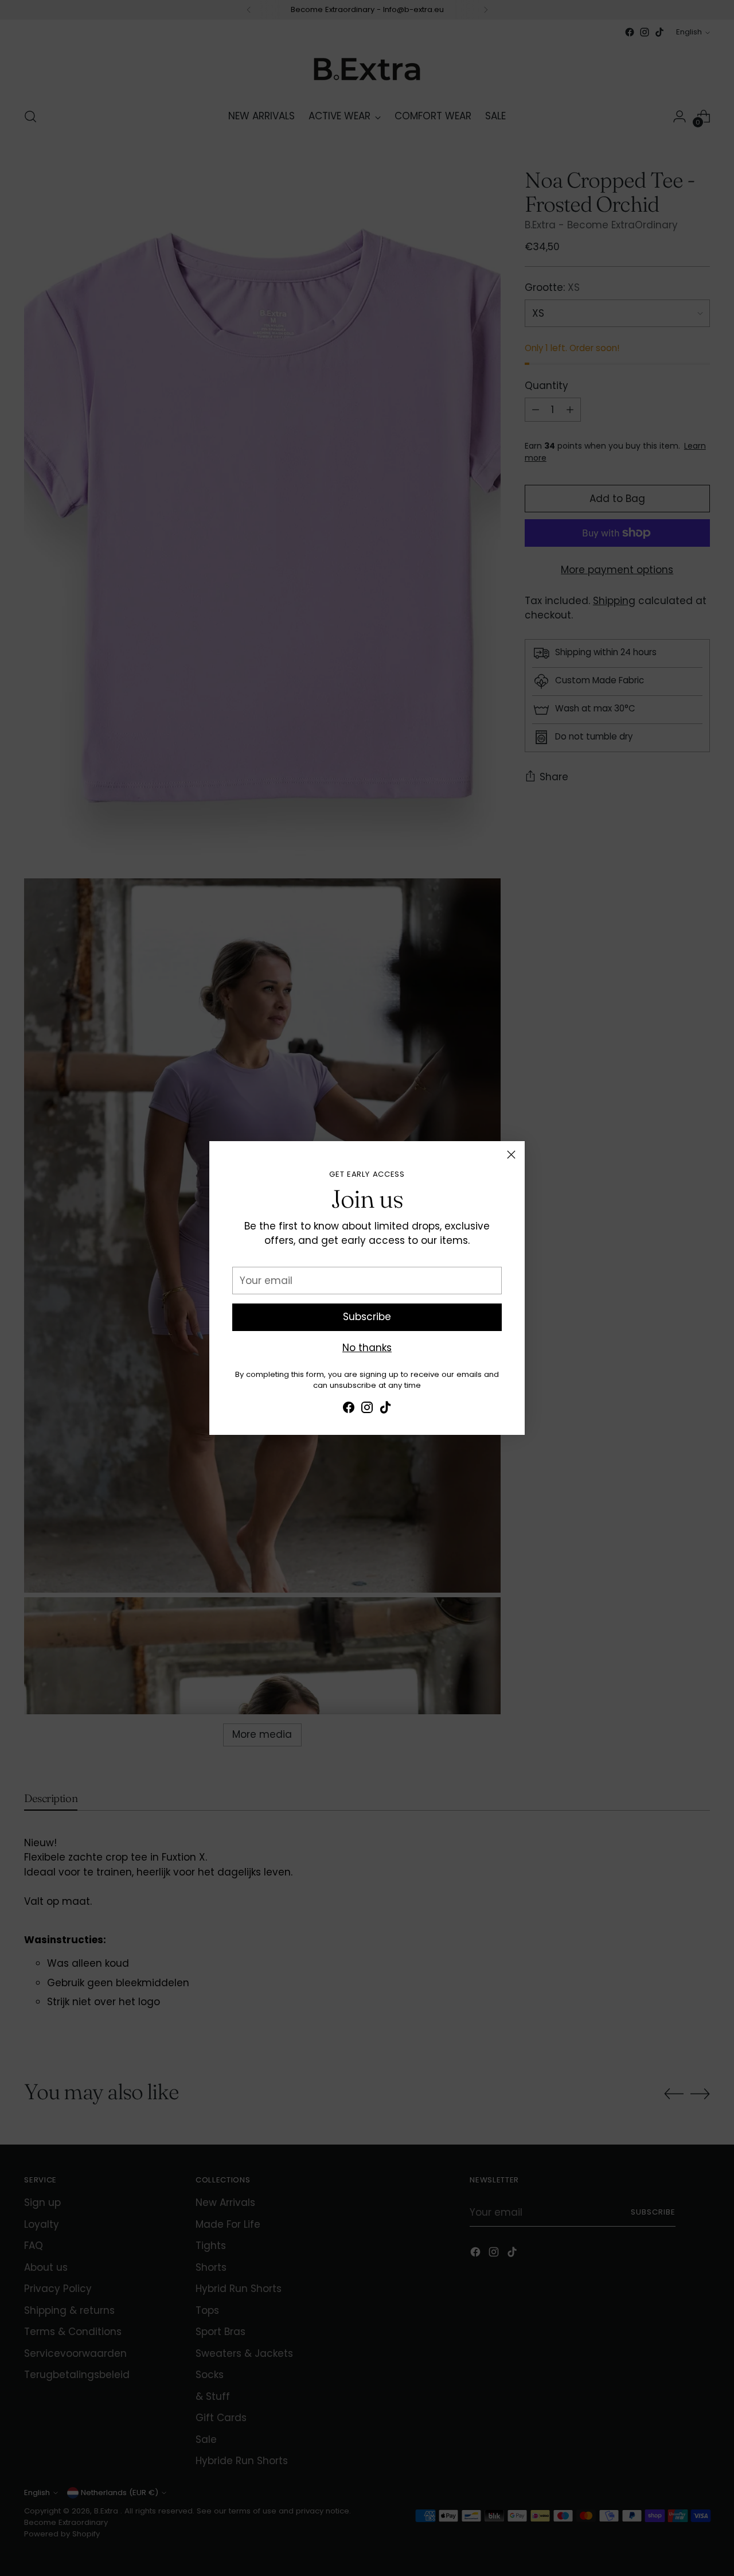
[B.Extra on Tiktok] (385, 1410)
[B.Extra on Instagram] (367, 1410)
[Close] (511, 1155)
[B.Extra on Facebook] (349, 1410)
